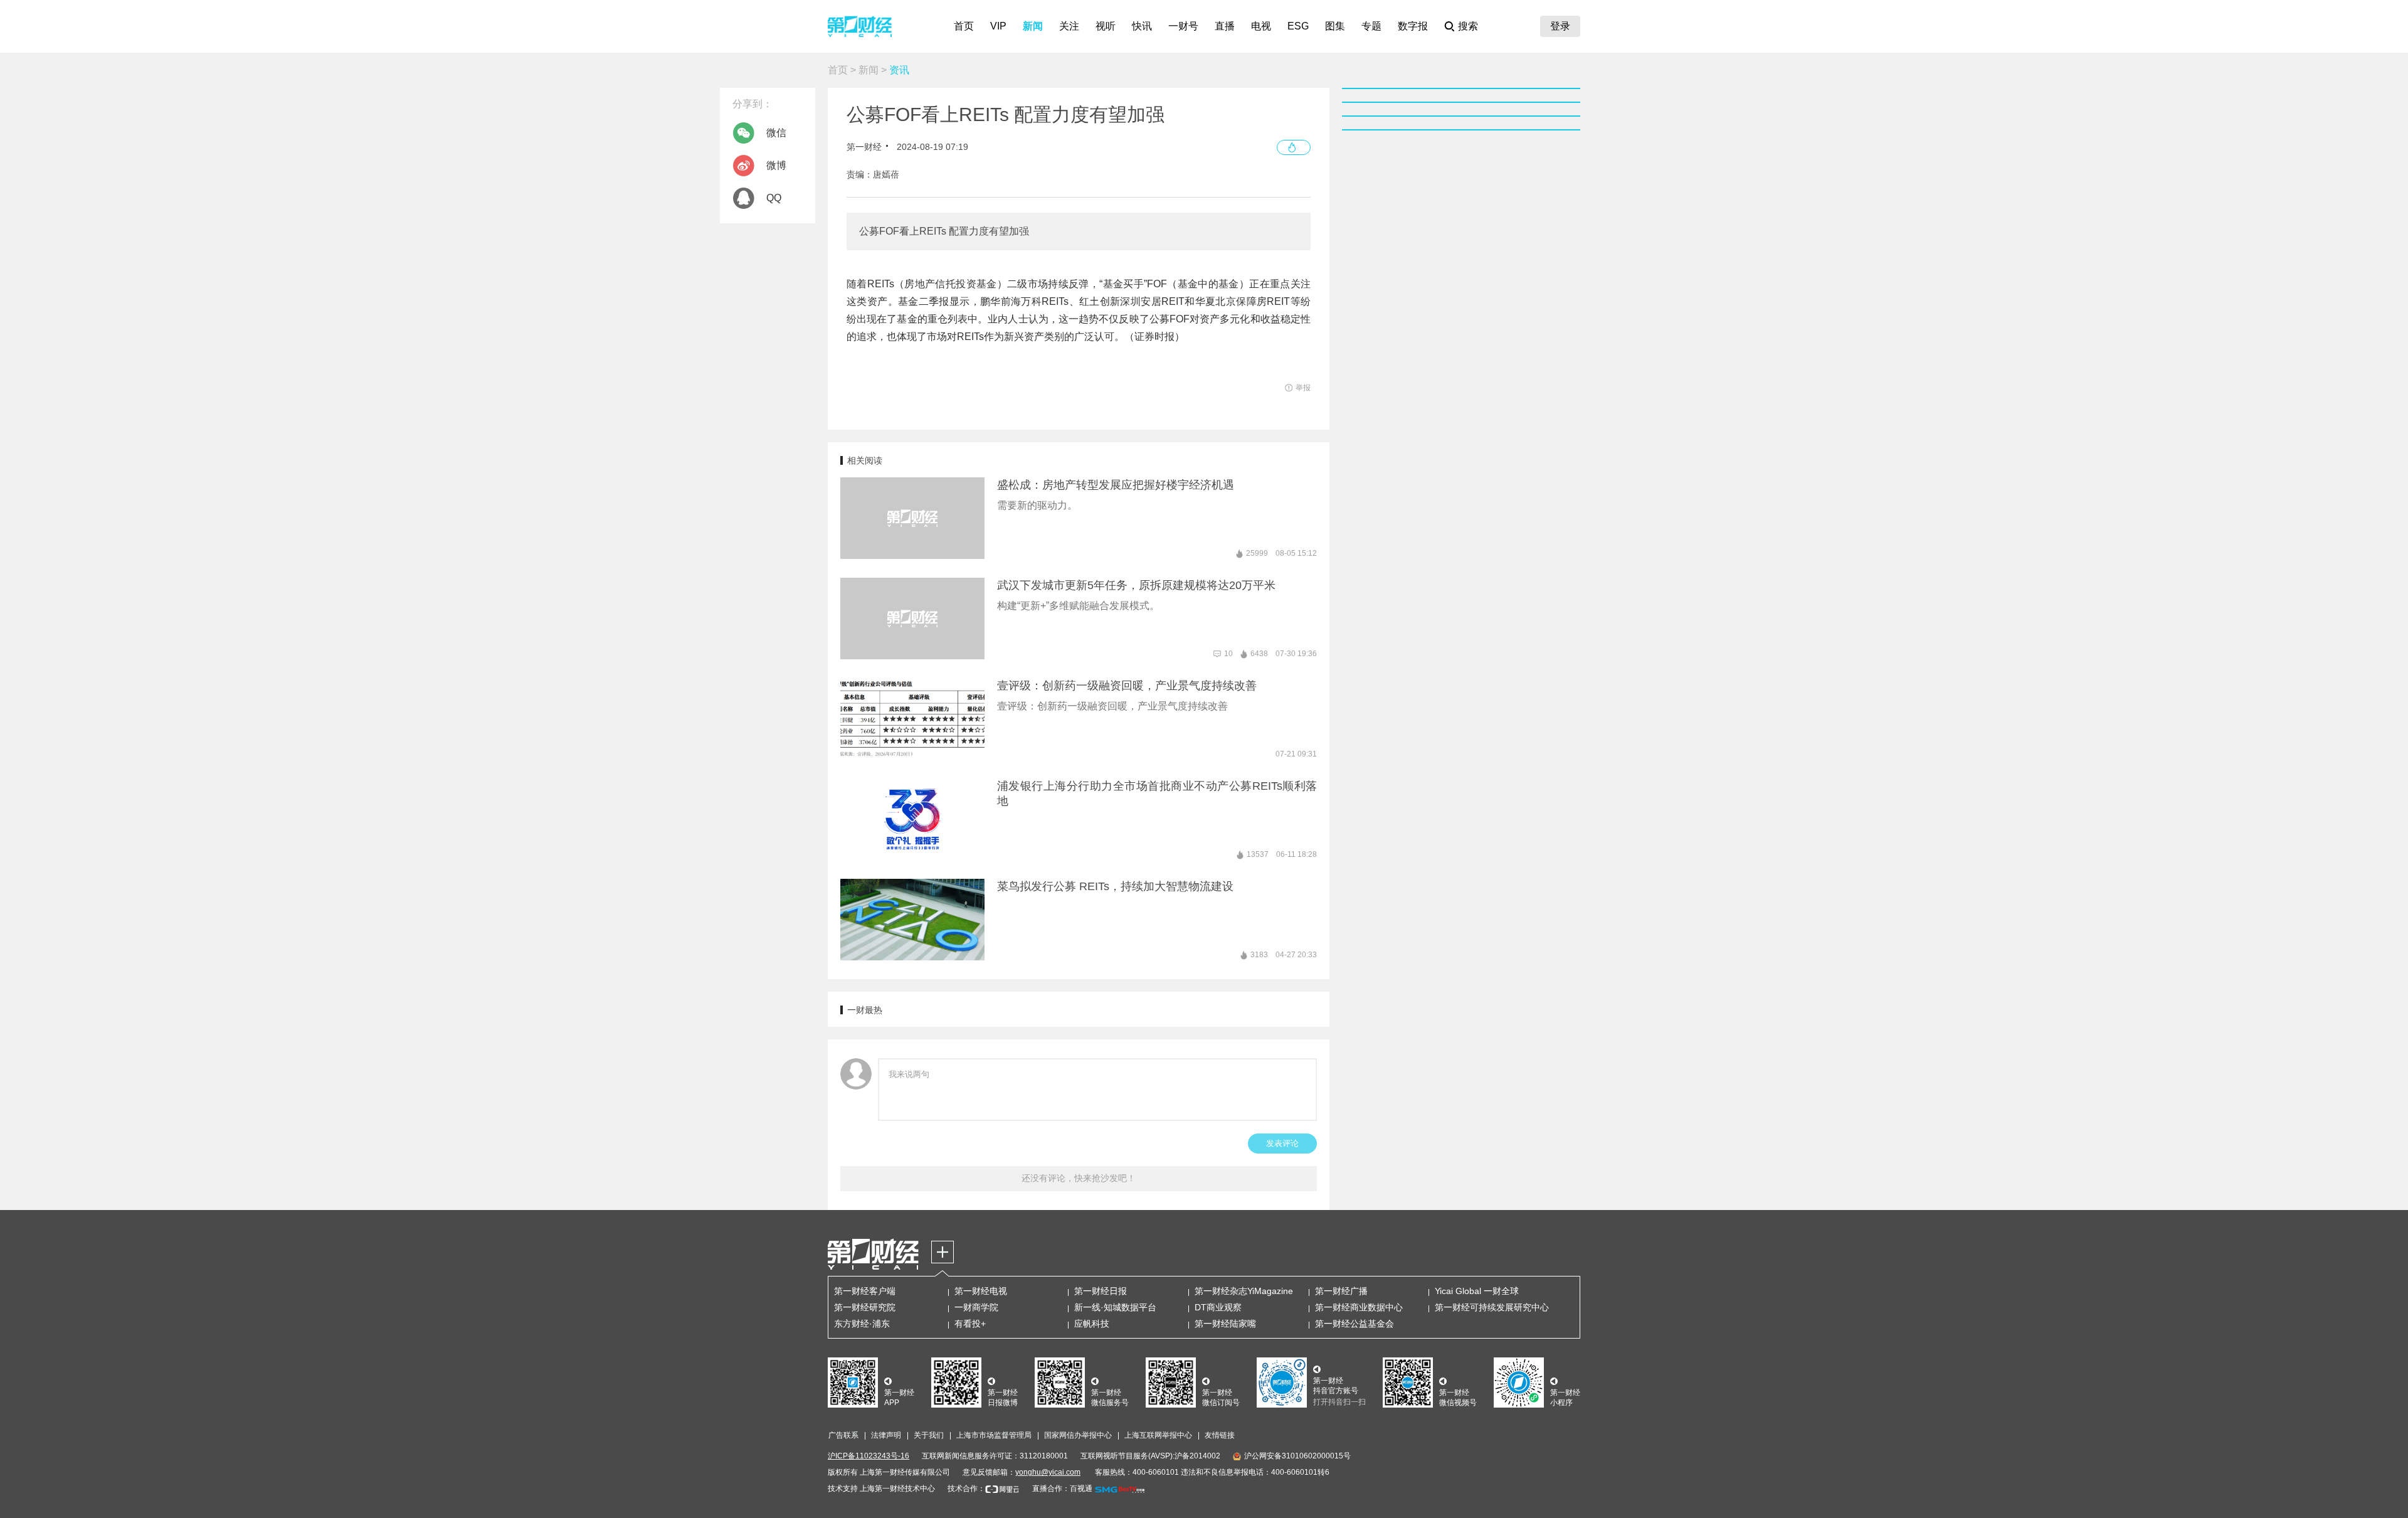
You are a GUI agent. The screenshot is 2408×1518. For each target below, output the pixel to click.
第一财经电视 (981, 1291)
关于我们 (929, 1435)
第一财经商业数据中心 (1359, 1307)
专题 (1371, 26)
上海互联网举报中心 (1158, 1435)
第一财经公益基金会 (1354, 1324)
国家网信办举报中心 (1078, 1435)
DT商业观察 (1218, 1307)
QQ (774, 198)
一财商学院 (976, 1307)
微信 (776, 133)
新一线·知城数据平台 (1115, 1307)
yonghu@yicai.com (1048, 1472)
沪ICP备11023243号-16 (869, 1456)
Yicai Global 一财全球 (1477, 1291)
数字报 (1413, 26)
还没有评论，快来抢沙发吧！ (1079, 1178)
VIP (998, 26)
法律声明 (886, 1435)
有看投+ (970, 1324)
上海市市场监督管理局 (994, 1435)
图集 (1335, 26)
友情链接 (1220, 1435)
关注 (1069, 26)
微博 (776, 165)
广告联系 (843, 1435)
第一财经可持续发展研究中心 (1492, 1307)
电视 (1261, 26)
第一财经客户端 (865, 1291)
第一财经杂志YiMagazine (1244, 1291)
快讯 (1142, 26)
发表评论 (1282, 1143)
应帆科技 (1092, 1324)
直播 (1225, 26)
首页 (964, 26)
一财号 (1183, 26)
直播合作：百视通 (1062, 1489)
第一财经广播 (1341, 1291)
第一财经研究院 (865, 1307)
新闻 (1033, 26)
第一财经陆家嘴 (1225, 1324)
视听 (1106, 26)
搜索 (1468, 26)
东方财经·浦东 (862, 1324)
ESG (1298, 26)
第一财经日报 (1101, 1291)
